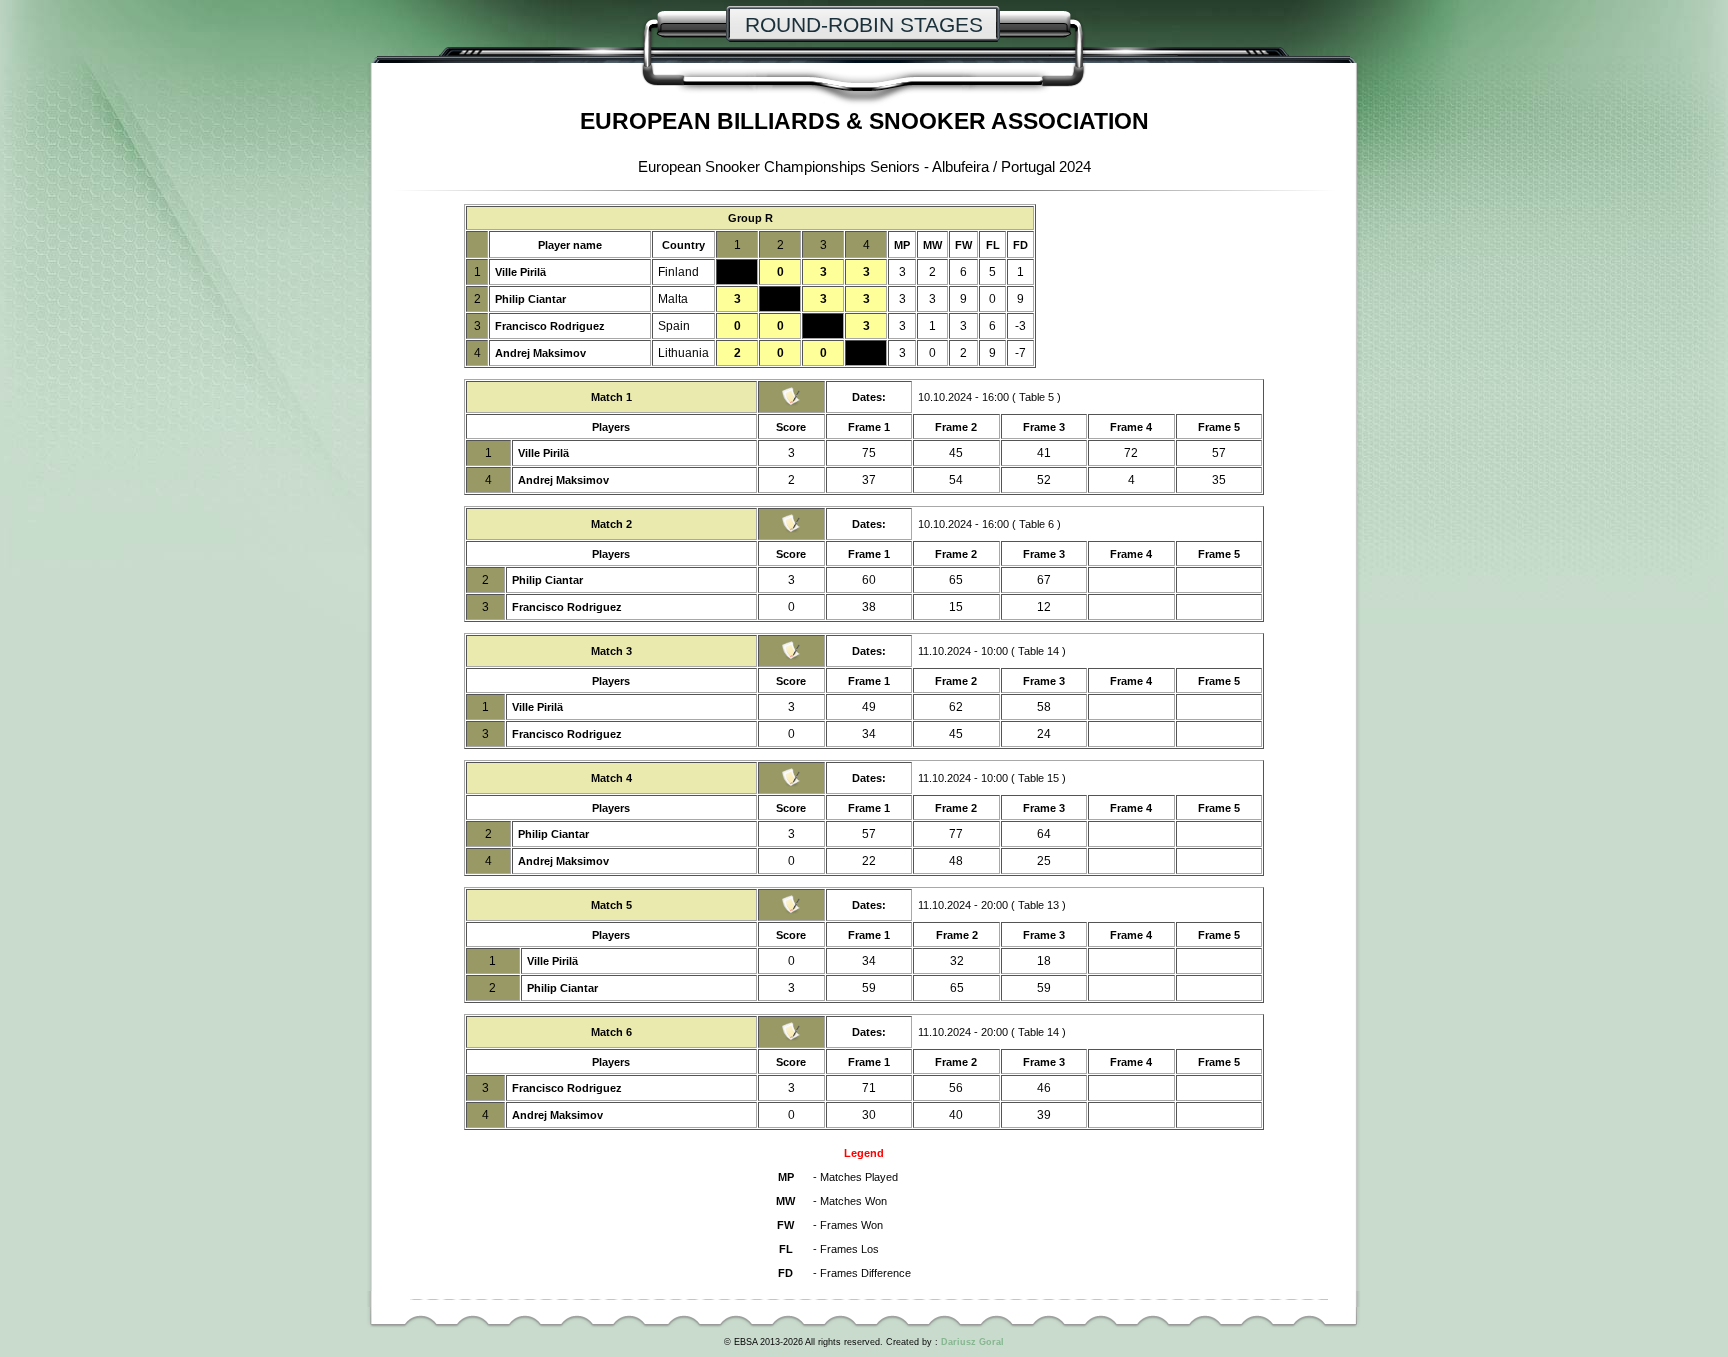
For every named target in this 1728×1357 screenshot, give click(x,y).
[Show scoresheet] (791, 403)
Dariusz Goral (972, 1342)
